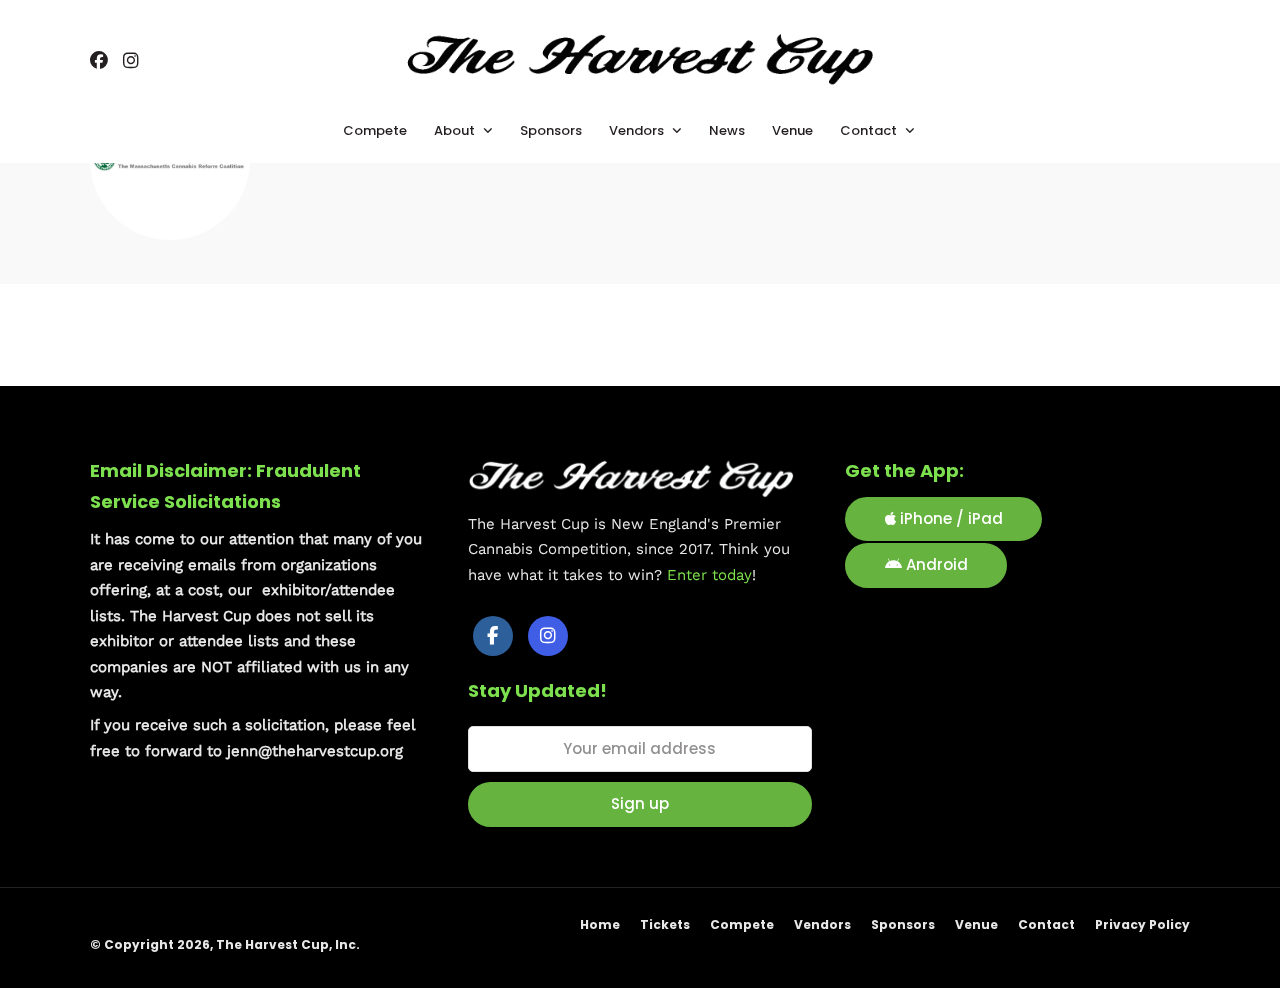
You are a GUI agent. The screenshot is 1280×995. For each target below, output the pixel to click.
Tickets (665, 924)
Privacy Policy (1142, 924)
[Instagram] (131, 62)
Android (935, 564)
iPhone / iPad (949, 518)
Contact (1046, 924)
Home (600, 924)
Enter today (709, 575)
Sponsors (903, 924)
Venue (976, 924)
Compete (742, 924)
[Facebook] (493, 636)
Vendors (822, 924)
